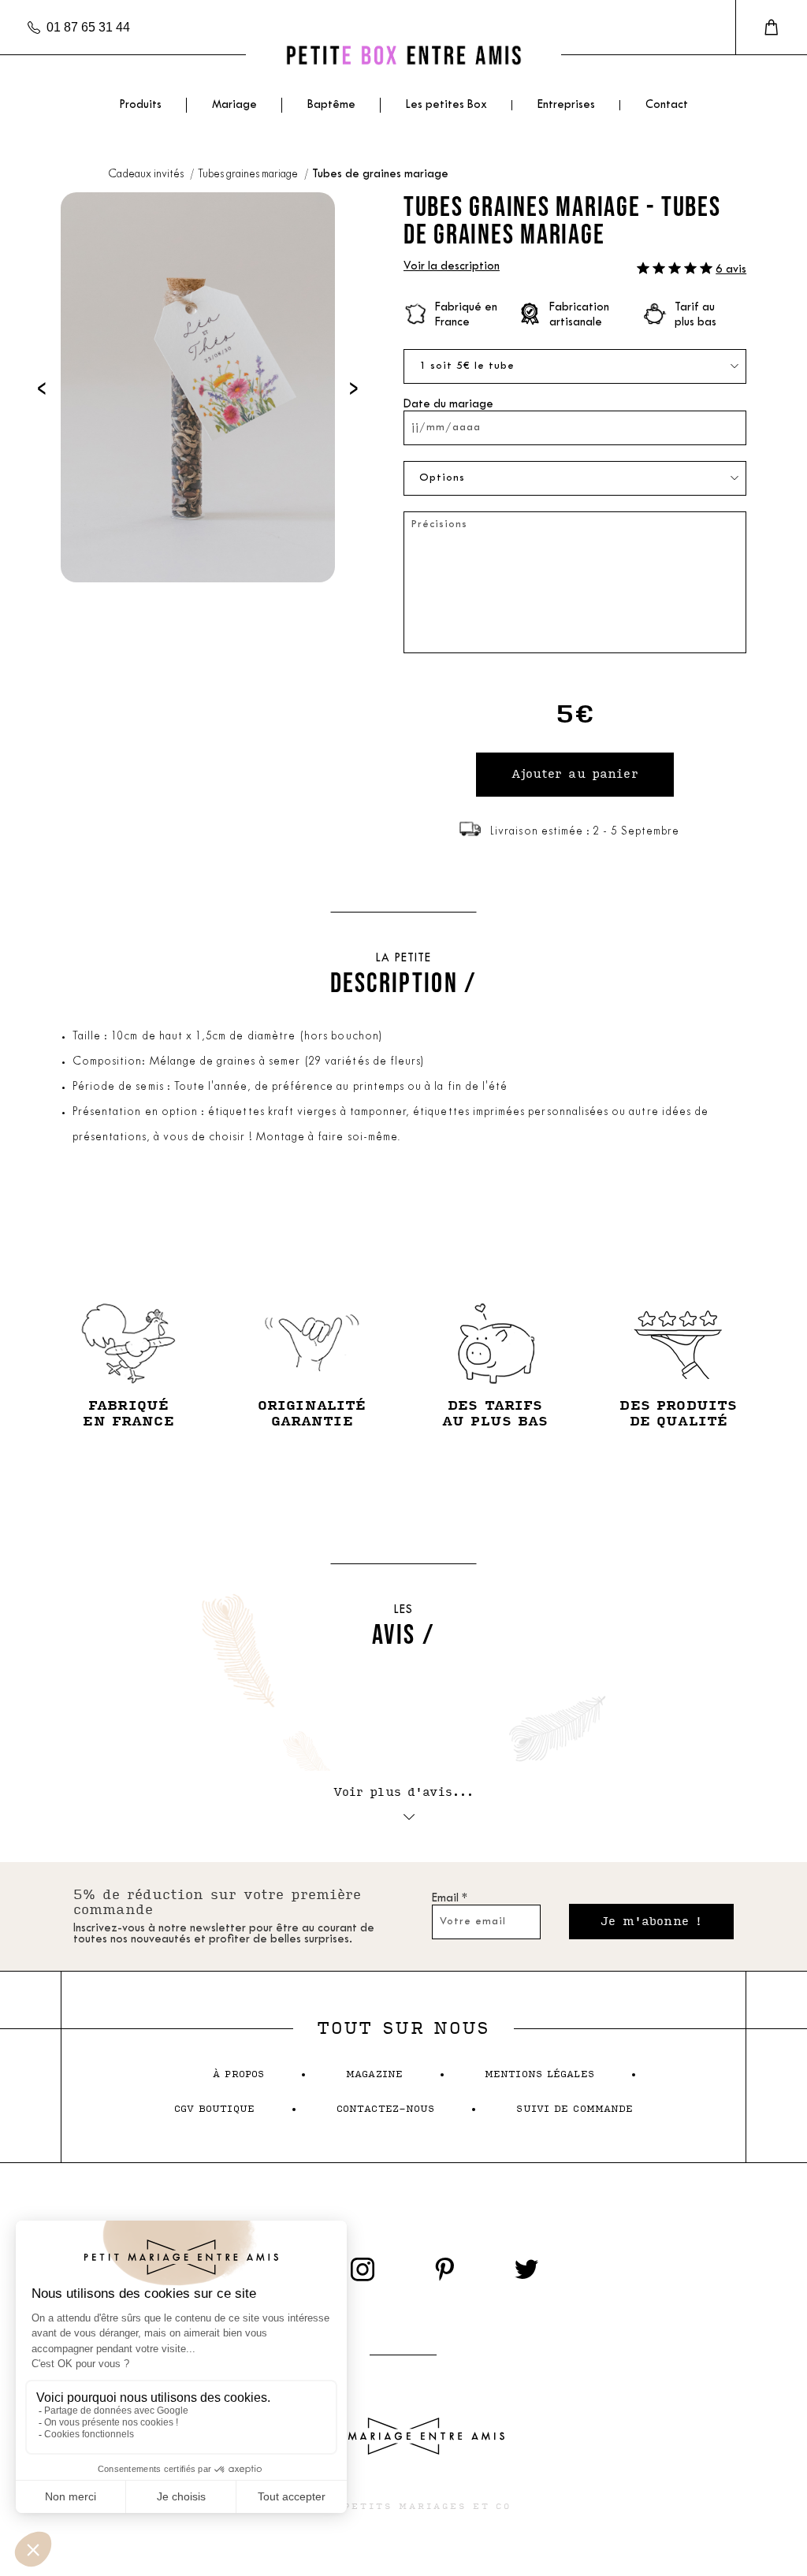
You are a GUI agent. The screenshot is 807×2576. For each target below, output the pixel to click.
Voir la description (452, 267)
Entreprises (566, 105)
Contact (667, 105)
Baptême (331, 105)
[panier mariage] (771, 28)
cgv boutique (214, 2109)
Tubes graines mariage (249, 175)
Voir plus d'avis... (404, 1792)
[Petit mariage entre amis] (403, 55)
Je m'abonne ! (651, 1922)
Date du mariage (448, 405)
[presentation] (42, 387)
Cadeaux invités (147, 175)
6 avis (731, 270)
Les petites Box (446, 105)
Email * (450, 1899)
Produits (140, 105)
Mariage (234, 105)
